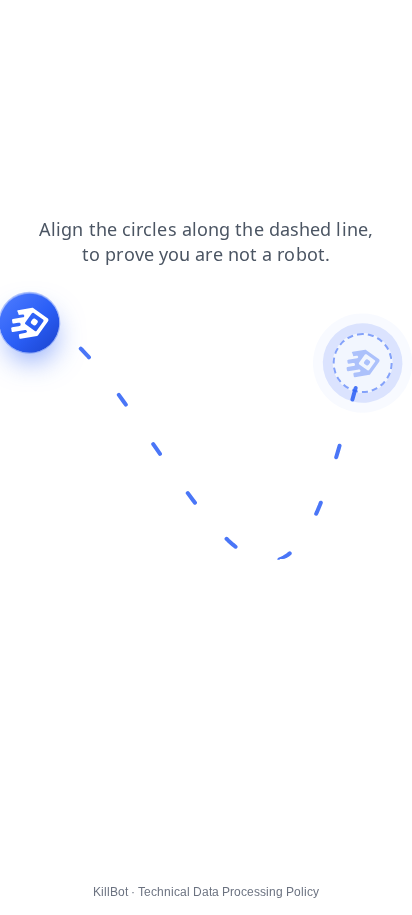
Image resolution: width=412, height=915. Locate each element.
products (41, 49)
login (153, 29)
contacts (324, 29)
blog (260, 29)
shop (207, 29)
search (92, 29)
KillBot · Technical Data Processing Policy (206, 892)
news (30, 29)
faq (385, 29)
